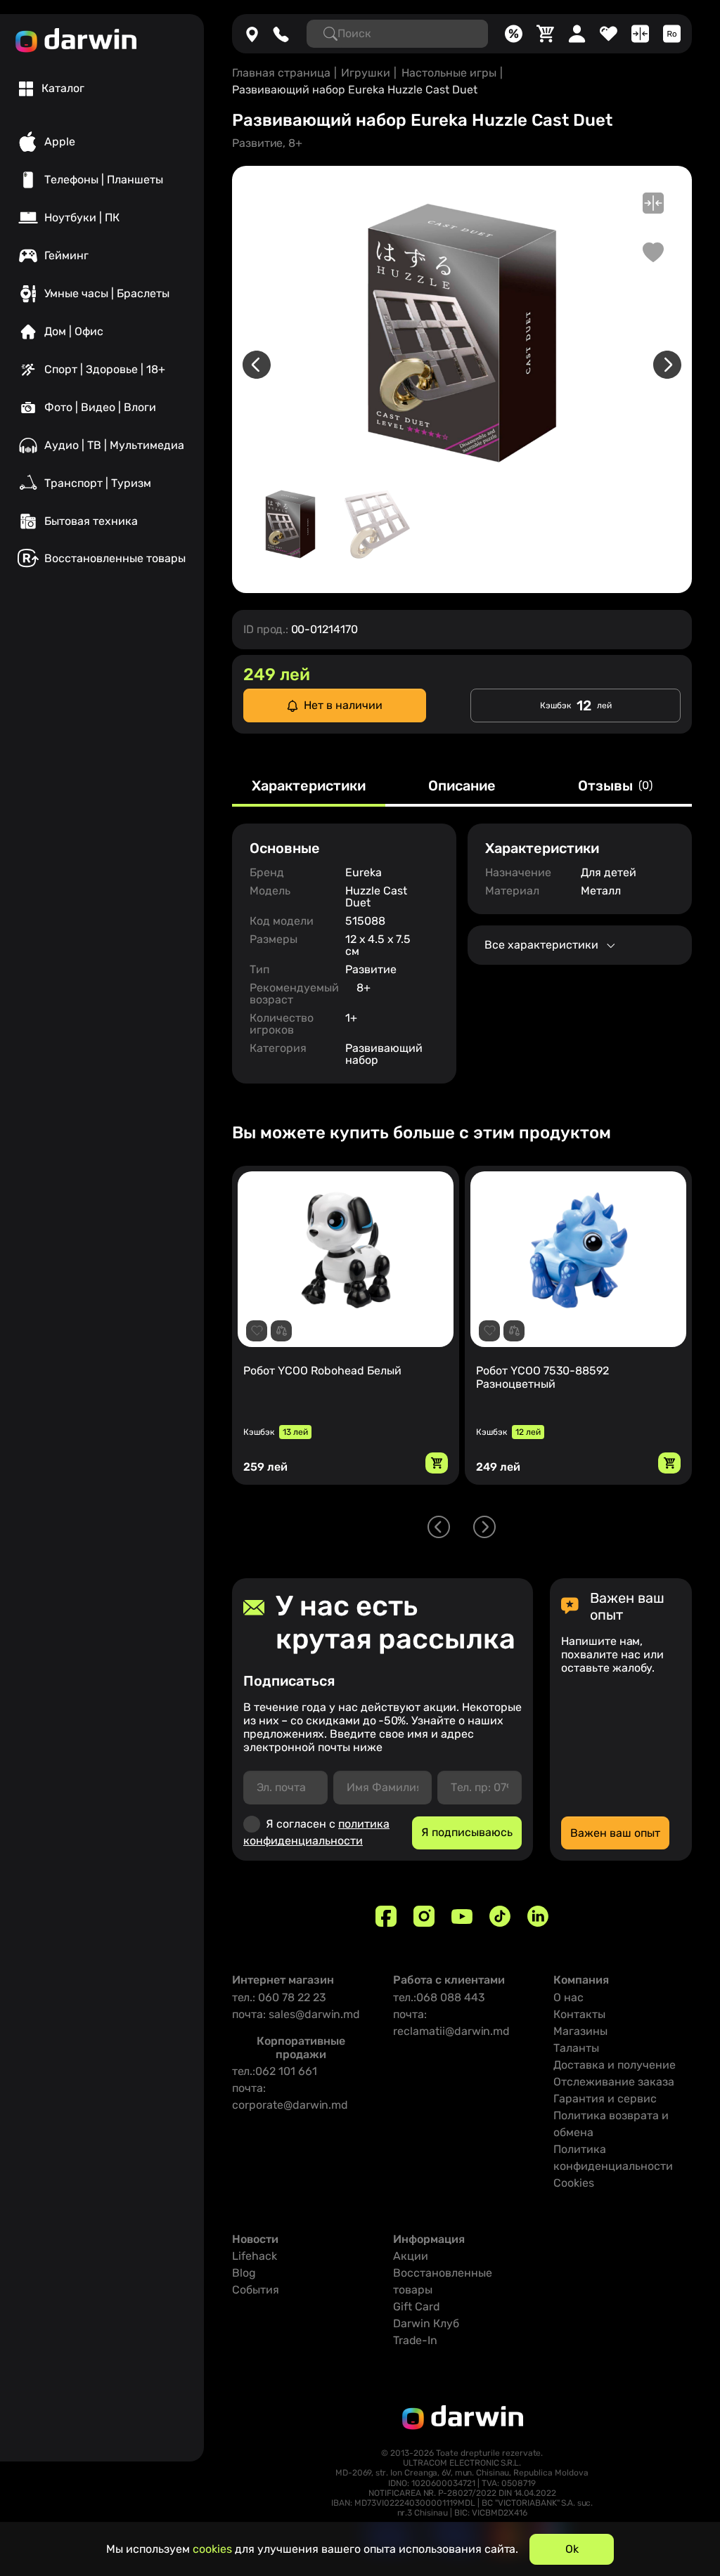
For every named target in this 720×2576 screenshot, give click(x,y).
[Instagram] (424, 1916)
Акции (411, 2256)
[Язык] (672, 34)
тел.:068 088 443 (439, 1997)
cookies (212, 2549)
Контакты (579, 2014)
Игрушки (366, 73)
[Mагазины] (252, 34)
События (256, 2290)
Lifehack (255, 2256)
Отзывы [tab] (615, 786)
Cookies (574, 2183)
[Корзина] (545, 34)
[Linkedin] (538, 1916)
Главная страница (281, 73)
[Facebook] (386, 1916)
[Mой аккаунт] (577, 34)
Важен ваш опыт (615, 1833)
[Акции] (514, 34)
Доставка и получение (615, 2065)
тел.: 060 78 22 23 (279, 1997)
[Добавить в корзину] (437, 1463)
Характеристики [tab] (309, 786)
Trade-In (415, 2340)
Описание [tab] (462, 786)
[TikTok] (500, 1916)
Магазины (580, 2031)
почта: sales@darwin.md (296, 2014)
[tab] (52, 89)
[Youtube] (462, 1916)
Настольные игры (449, 73)
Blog (244, 2273)
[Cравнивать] (640, 34)
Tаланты (576, 2048)
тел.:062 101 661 (275, 2071)
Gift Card (417, 2307)
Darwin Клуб (426, 2323)
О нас (568, 1997)
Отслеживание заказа (614, 2082)
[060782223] (281, 34)
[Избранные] (609, 34)
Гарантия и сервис (605, 2099)
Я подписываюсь (467, 1832)
